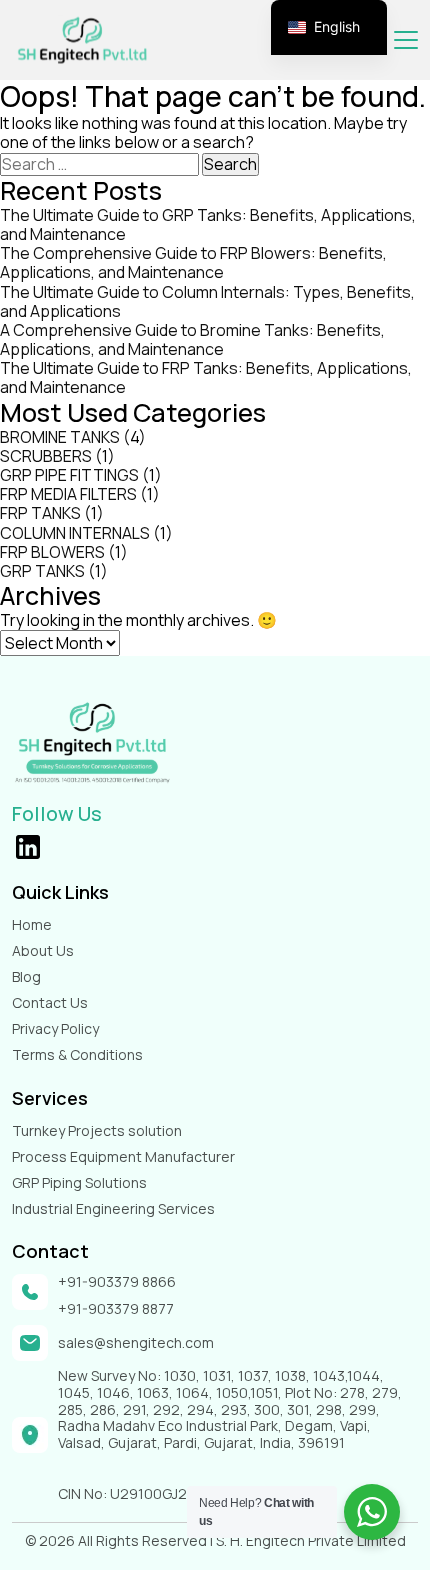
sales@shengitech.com (136, 1343)
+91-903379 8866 (117, 1282)
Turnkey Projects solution (97, 1130)
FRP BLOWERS (52, 552)
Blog (26, 976)
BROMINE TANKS (60, 437)
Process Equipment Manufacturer (123, 1156)
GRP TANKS (42, 571)
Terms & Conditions (77, 1054)
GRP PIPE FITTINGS (69, 475)
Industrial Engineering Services (113, 1208)
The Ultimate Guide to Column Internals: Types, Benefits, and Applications (207, 301)
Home (32, 924)
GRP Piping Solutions (79, 1182)
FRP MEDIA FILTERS (68, 494)
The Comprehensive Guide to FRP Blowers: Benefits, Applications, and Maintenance (193, 262)
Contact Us (50, 1002)
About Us (43, 950)
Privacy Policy (55, 1028)
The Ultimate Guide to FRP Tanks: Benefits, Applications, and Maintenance (206, 377)
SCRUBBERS (46, 456)
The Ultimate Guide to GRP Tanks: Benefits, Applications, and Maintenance (208, 224)
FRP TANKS (40, 513)
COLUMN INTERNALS (75, 533)
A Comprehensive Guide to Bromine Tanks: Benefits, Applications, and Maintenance (192, 339)
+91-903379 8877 (116, 1309)
